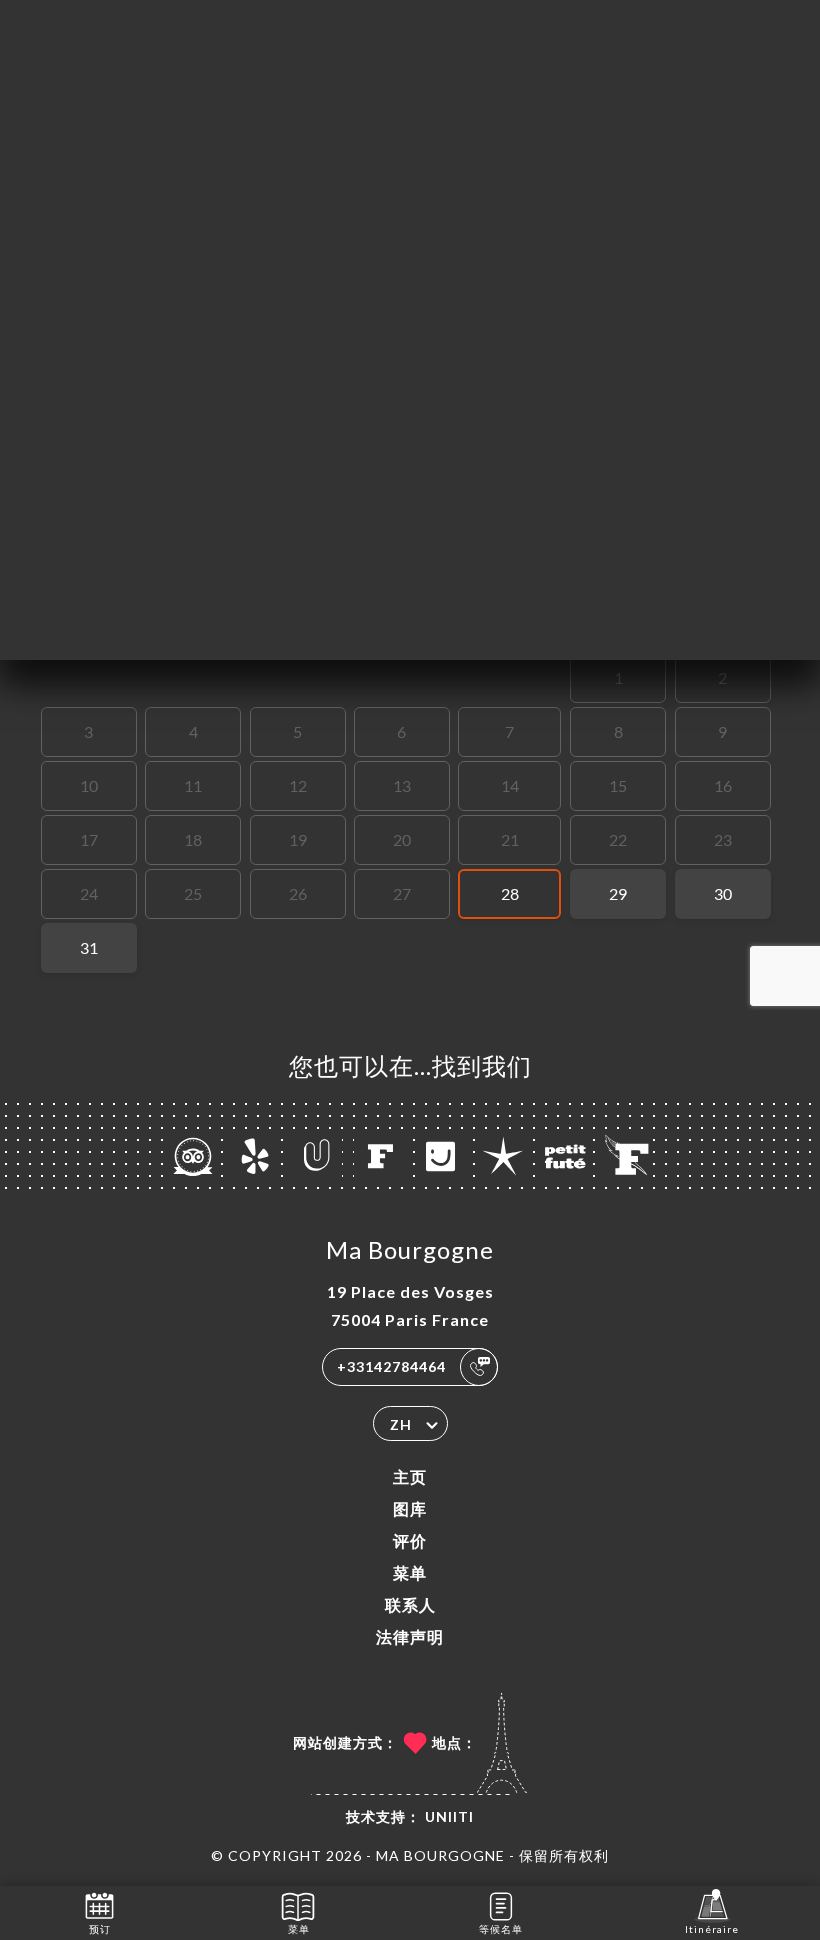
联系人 (410, 1604)
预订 (100, 1929)
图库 (410, 1508)
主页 (410, 1476)
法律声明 (410, 1636)
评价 (410, 1540)
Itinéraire (712, 1929)
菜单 (410, 1572)
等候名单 (501, 1929)
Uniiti (449, 1816)
